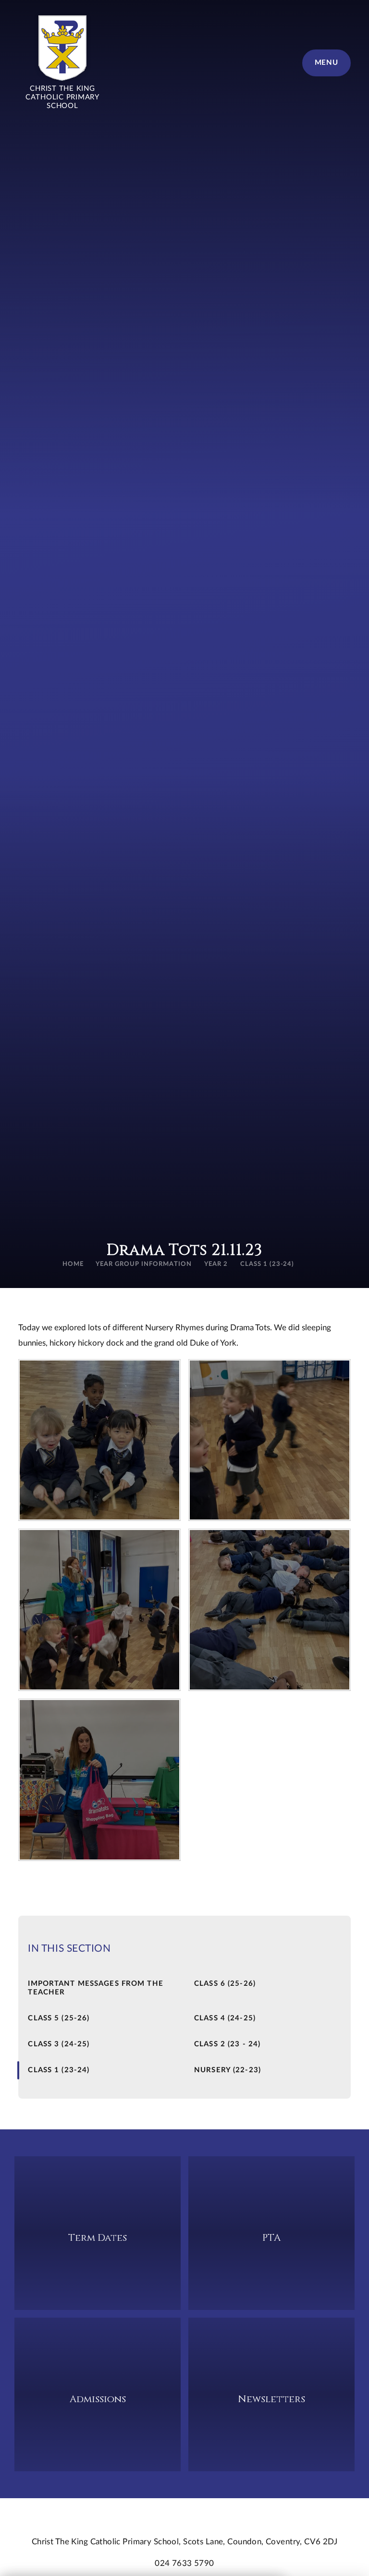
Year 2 (216, 1264)
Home (73, 1264)
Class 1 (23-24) (267, 1264)
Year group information (143, 1264)
